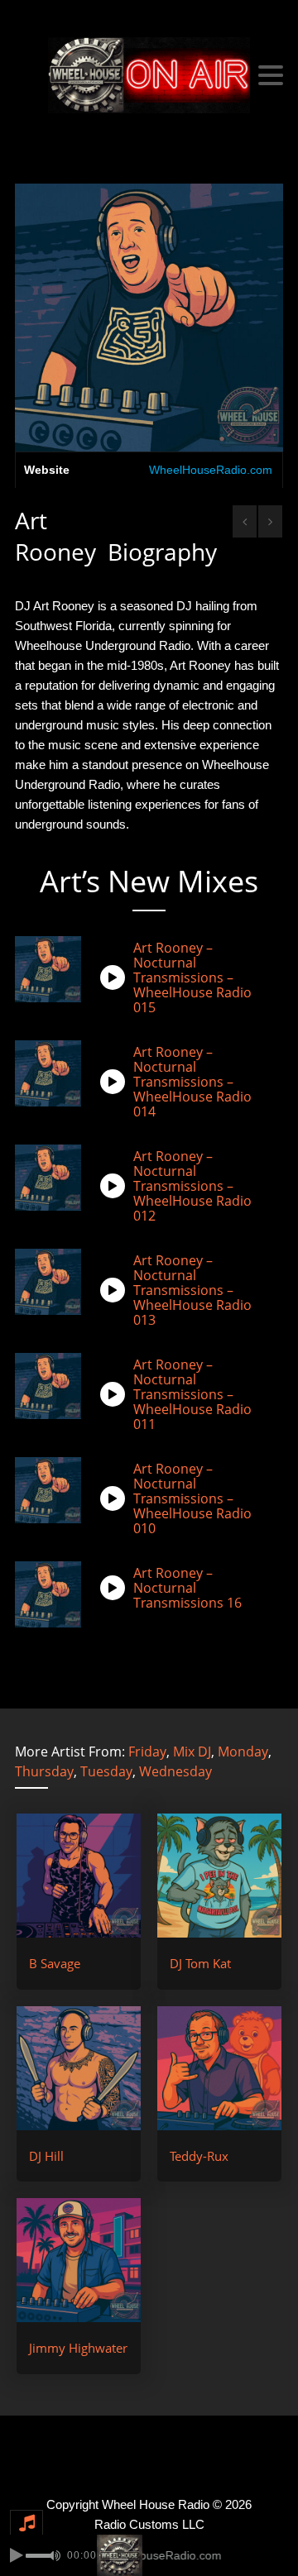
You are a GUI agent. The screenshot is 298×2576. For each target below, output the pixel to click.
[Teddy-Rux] (219, 2068)
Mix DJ (192, 1752)
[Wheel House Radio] (149, 75)
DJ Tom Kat (200, 1963)
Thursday (44, 1771)
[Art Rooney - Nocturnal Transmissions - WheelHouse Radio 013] (117, 1290)
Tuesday (106, 1771)
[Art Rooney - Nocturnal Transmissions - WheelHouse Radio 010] (117, 1498)
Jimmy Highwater (78, 2348)
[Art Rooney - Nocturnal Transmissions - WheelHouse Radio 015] (117, 977)
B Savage (55, 1963)
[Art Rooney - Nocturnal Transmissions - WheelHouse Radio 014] (117, 1082)
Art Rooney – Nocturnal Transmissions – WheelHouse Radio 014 (192, 1082)
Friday (147, 1752)
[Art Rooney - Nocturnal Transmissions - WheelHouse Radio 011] (117, 1394)
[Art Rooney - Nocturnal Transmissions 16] (117, 1588)
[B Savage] (79, 1876)
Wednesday (175, 1771)
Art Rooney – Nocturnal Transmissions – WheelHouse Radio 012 (192, 1186)
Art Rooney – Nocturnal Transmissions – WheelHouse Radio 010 (192, 1498)
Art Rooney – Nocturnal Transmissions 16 (187, 1588)
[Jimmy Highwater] (79, 2260)
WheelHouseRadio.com (211, 470)
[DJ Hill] (79, 2068)
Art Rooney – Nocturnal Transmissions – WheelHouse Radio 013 (192, 1290)
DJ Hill (46, 2156)
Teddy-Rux (199, 2156)
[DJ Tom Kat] (219, 1876)
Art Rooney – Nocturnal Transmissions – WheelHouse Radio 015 (192, 977)
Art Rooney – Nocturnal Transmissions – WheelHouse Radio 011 (192, 1394)
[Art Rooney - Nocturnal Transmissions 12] (117, 1186)
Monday (243, 1752)
